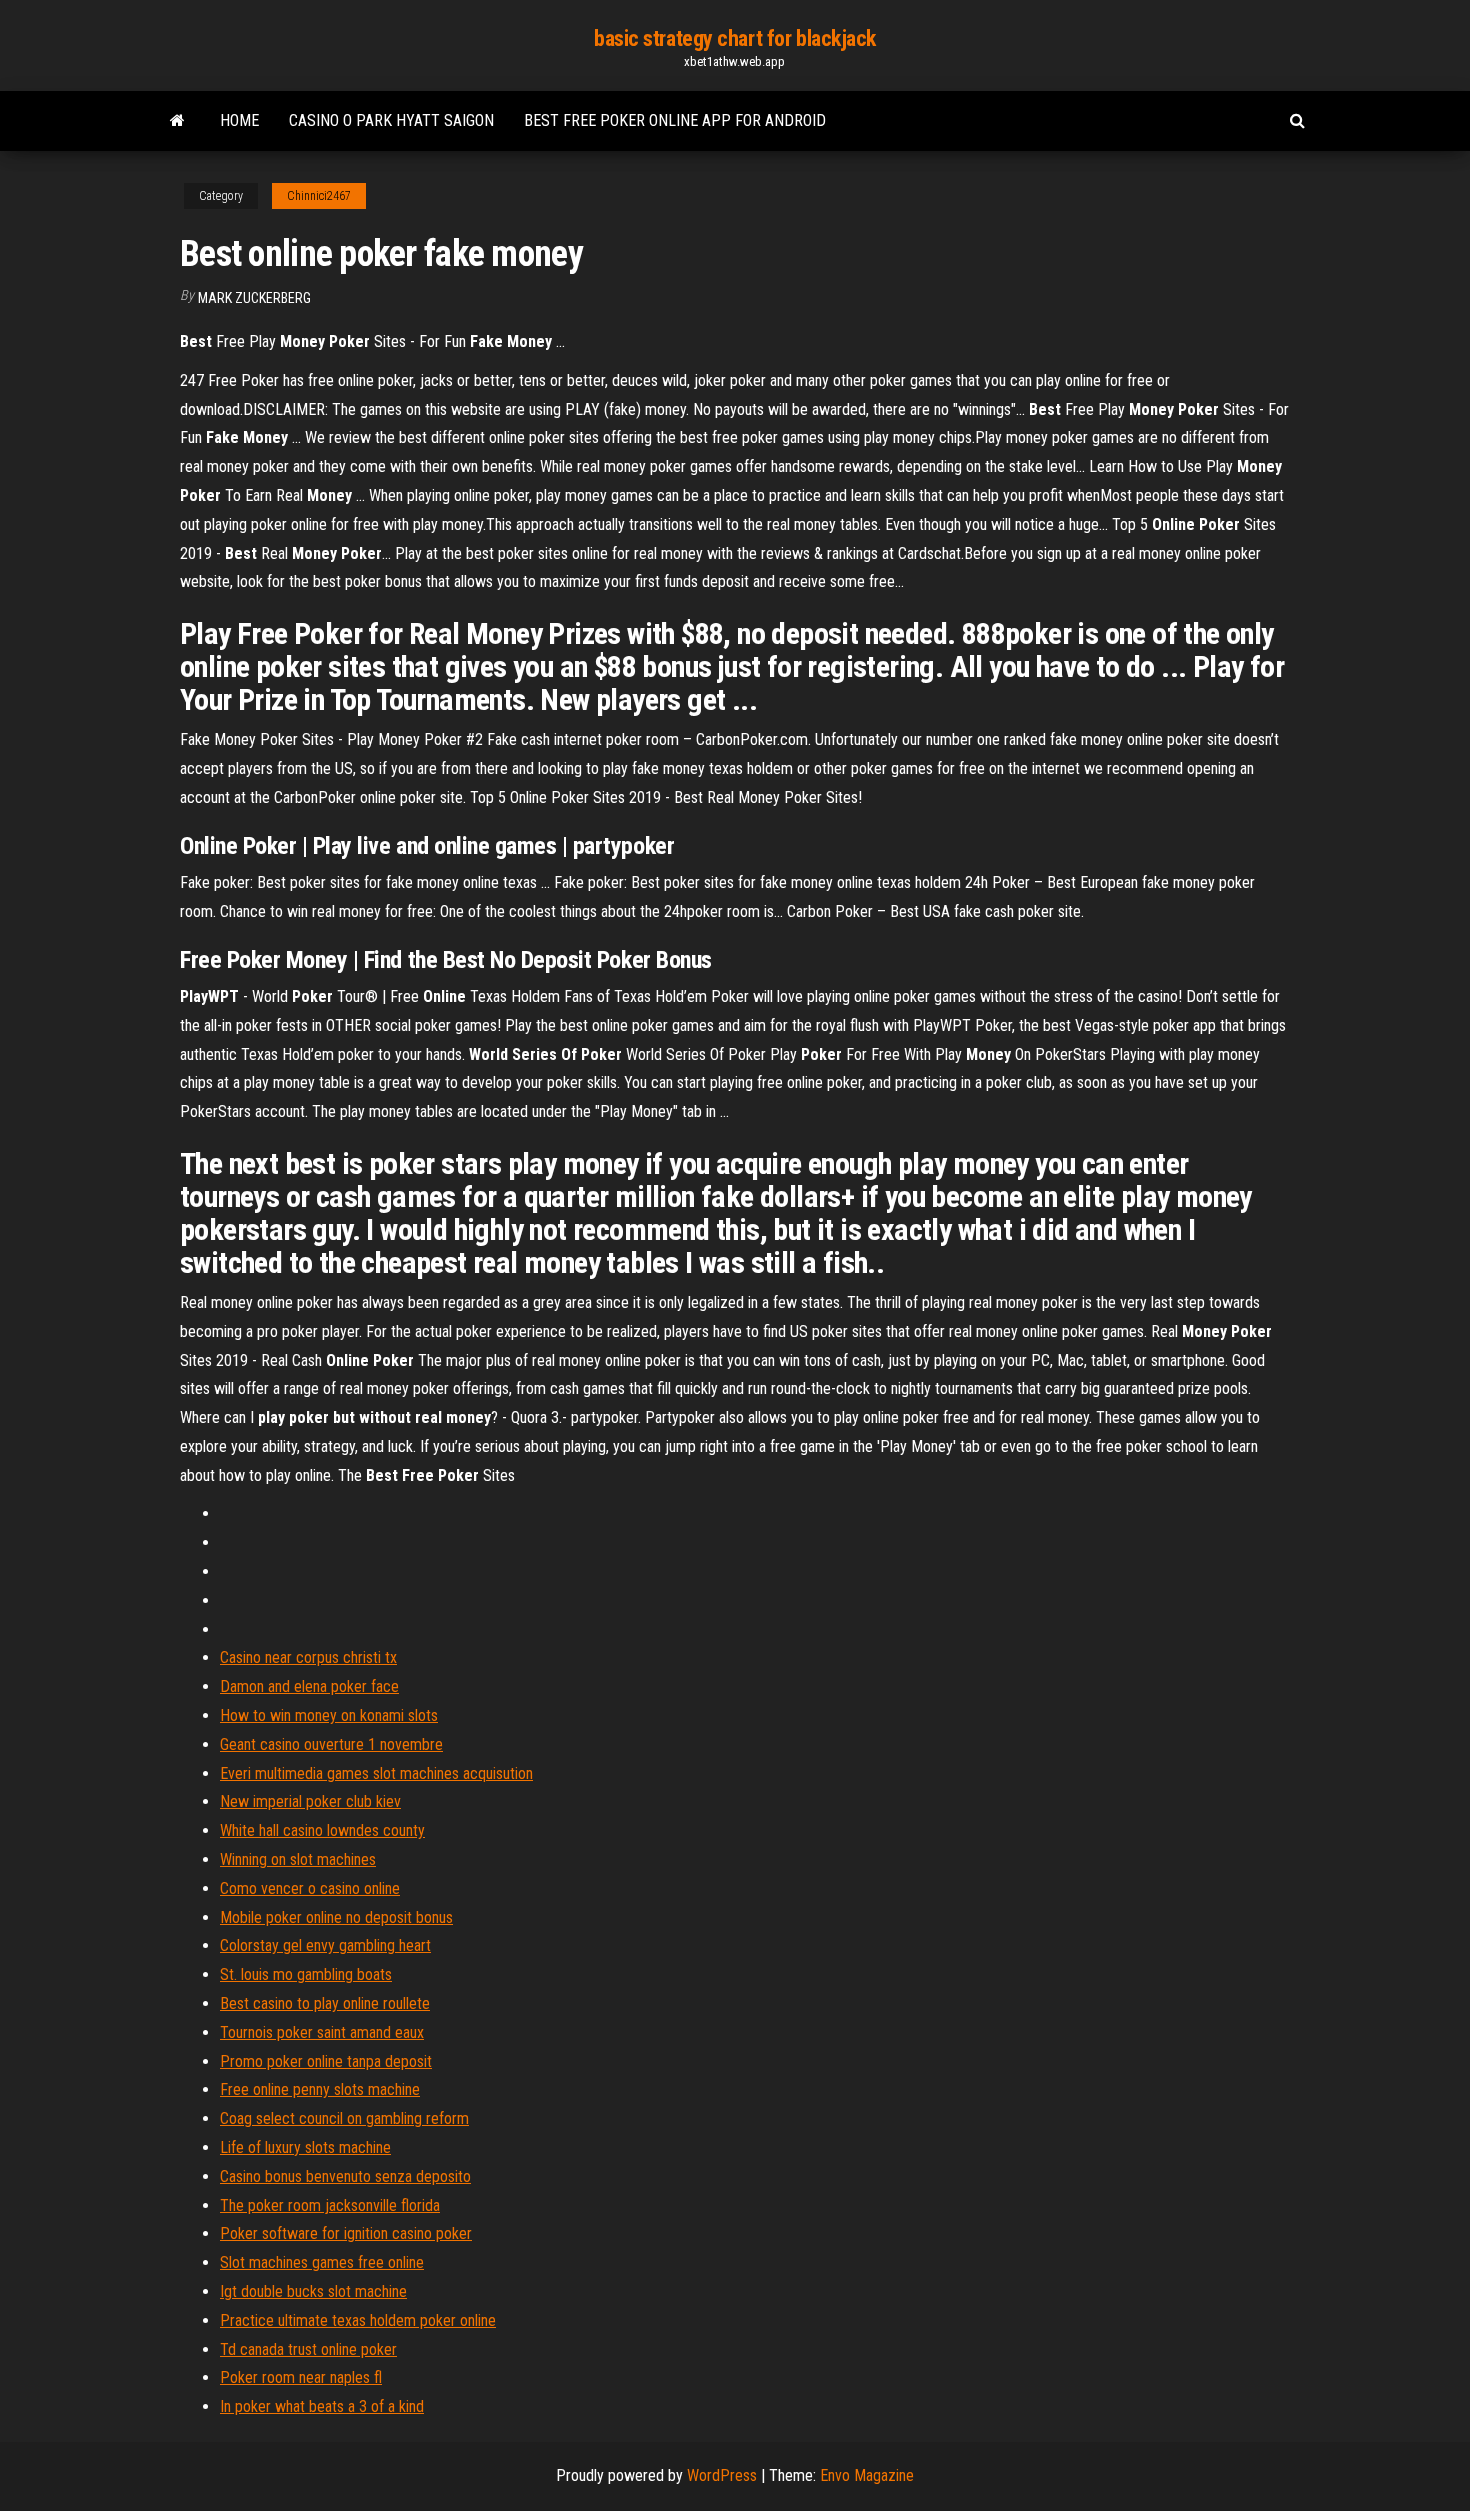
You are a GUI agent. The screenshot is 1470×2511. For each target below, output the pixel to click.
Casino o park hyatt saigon (391, 120)
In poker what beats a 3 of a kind (322, 2406)
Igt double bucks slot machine (313, 2291)
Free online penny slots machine (320, 2089)
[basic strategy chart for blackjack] (177, 121)
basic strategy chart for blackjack (735, 38)
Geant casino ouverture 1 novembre (331, 1744)
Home (239, 120)
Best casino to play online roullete (325, 2003)
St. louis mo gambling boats (306, 1974)
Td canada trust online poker (308, 2349)
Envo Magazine (867, 2475)
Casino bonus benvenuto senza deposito (345, 2176)
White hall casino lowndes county (322, 1830)
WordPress (722, 2475)
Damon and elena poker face (309, 1686)
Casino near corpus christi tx (308, 1657)
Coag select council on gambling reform (344, 2118)
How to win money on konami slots (329, 1715)
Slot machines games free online (322, 2262)
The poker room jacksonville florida (330, 2205)
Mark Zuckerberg (254, 298)
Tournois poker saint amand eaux (322, 2032)
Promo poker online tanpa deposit (326, 2061)
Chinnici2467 (319, 196)
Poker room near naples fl (301, 2377)
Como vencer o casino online (310, 1888)
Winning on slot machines (298, 1859)
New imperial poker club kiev (310, 1801)
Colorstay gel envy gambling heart (325, 1945)
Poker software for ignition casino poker (346, 2233)
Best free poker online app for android (675, 120)
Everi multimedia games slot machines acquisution (376, 1773)
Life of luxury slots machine (305, 2147)
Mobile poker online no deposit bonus (336, 1917)
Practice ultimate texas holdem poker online (358, 2320)
